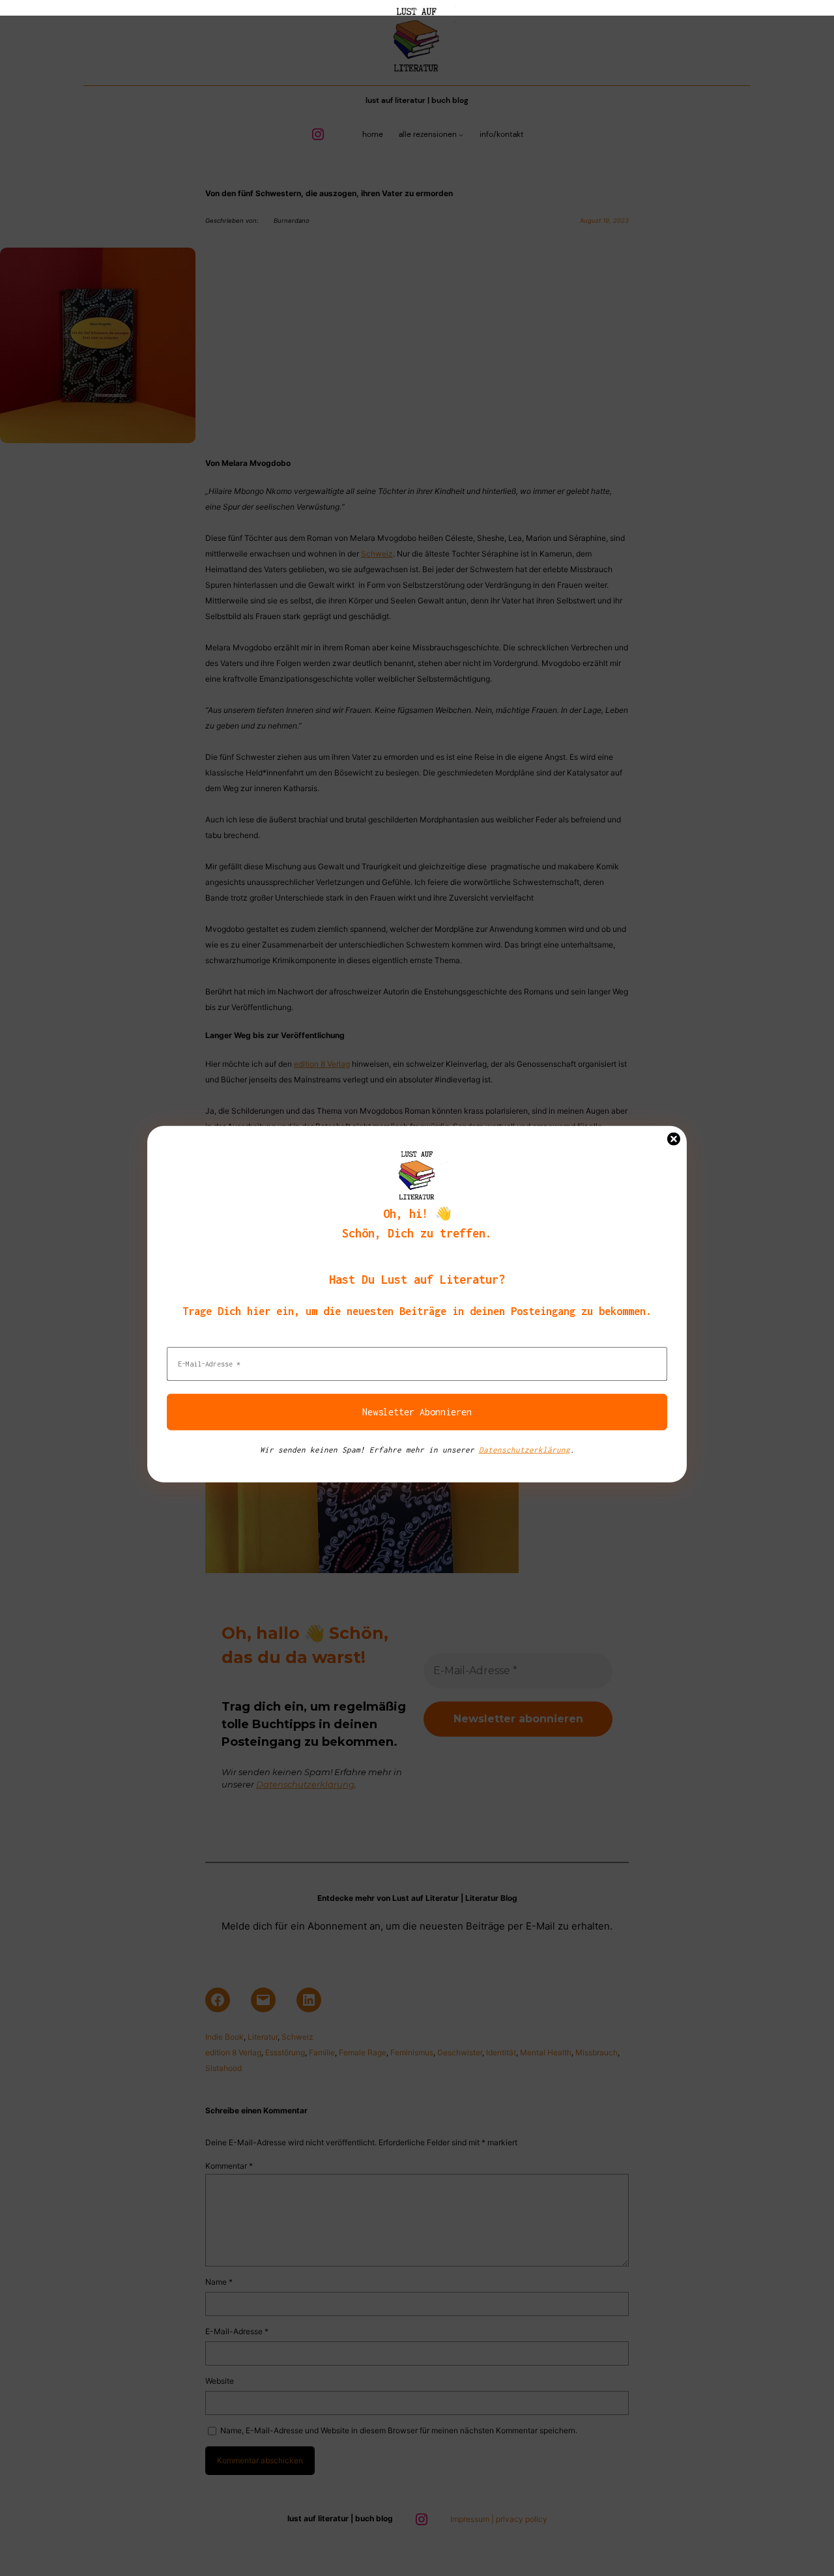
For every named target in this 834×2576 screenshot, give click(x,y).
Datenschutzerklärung (525, 1449)
